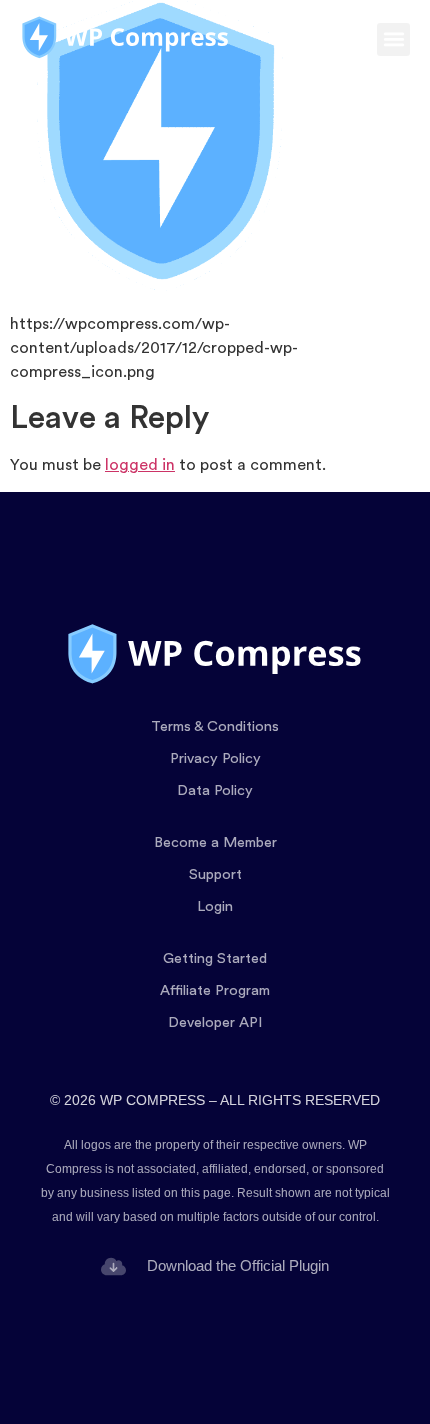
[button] (393, 39)
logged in (140, 465)
